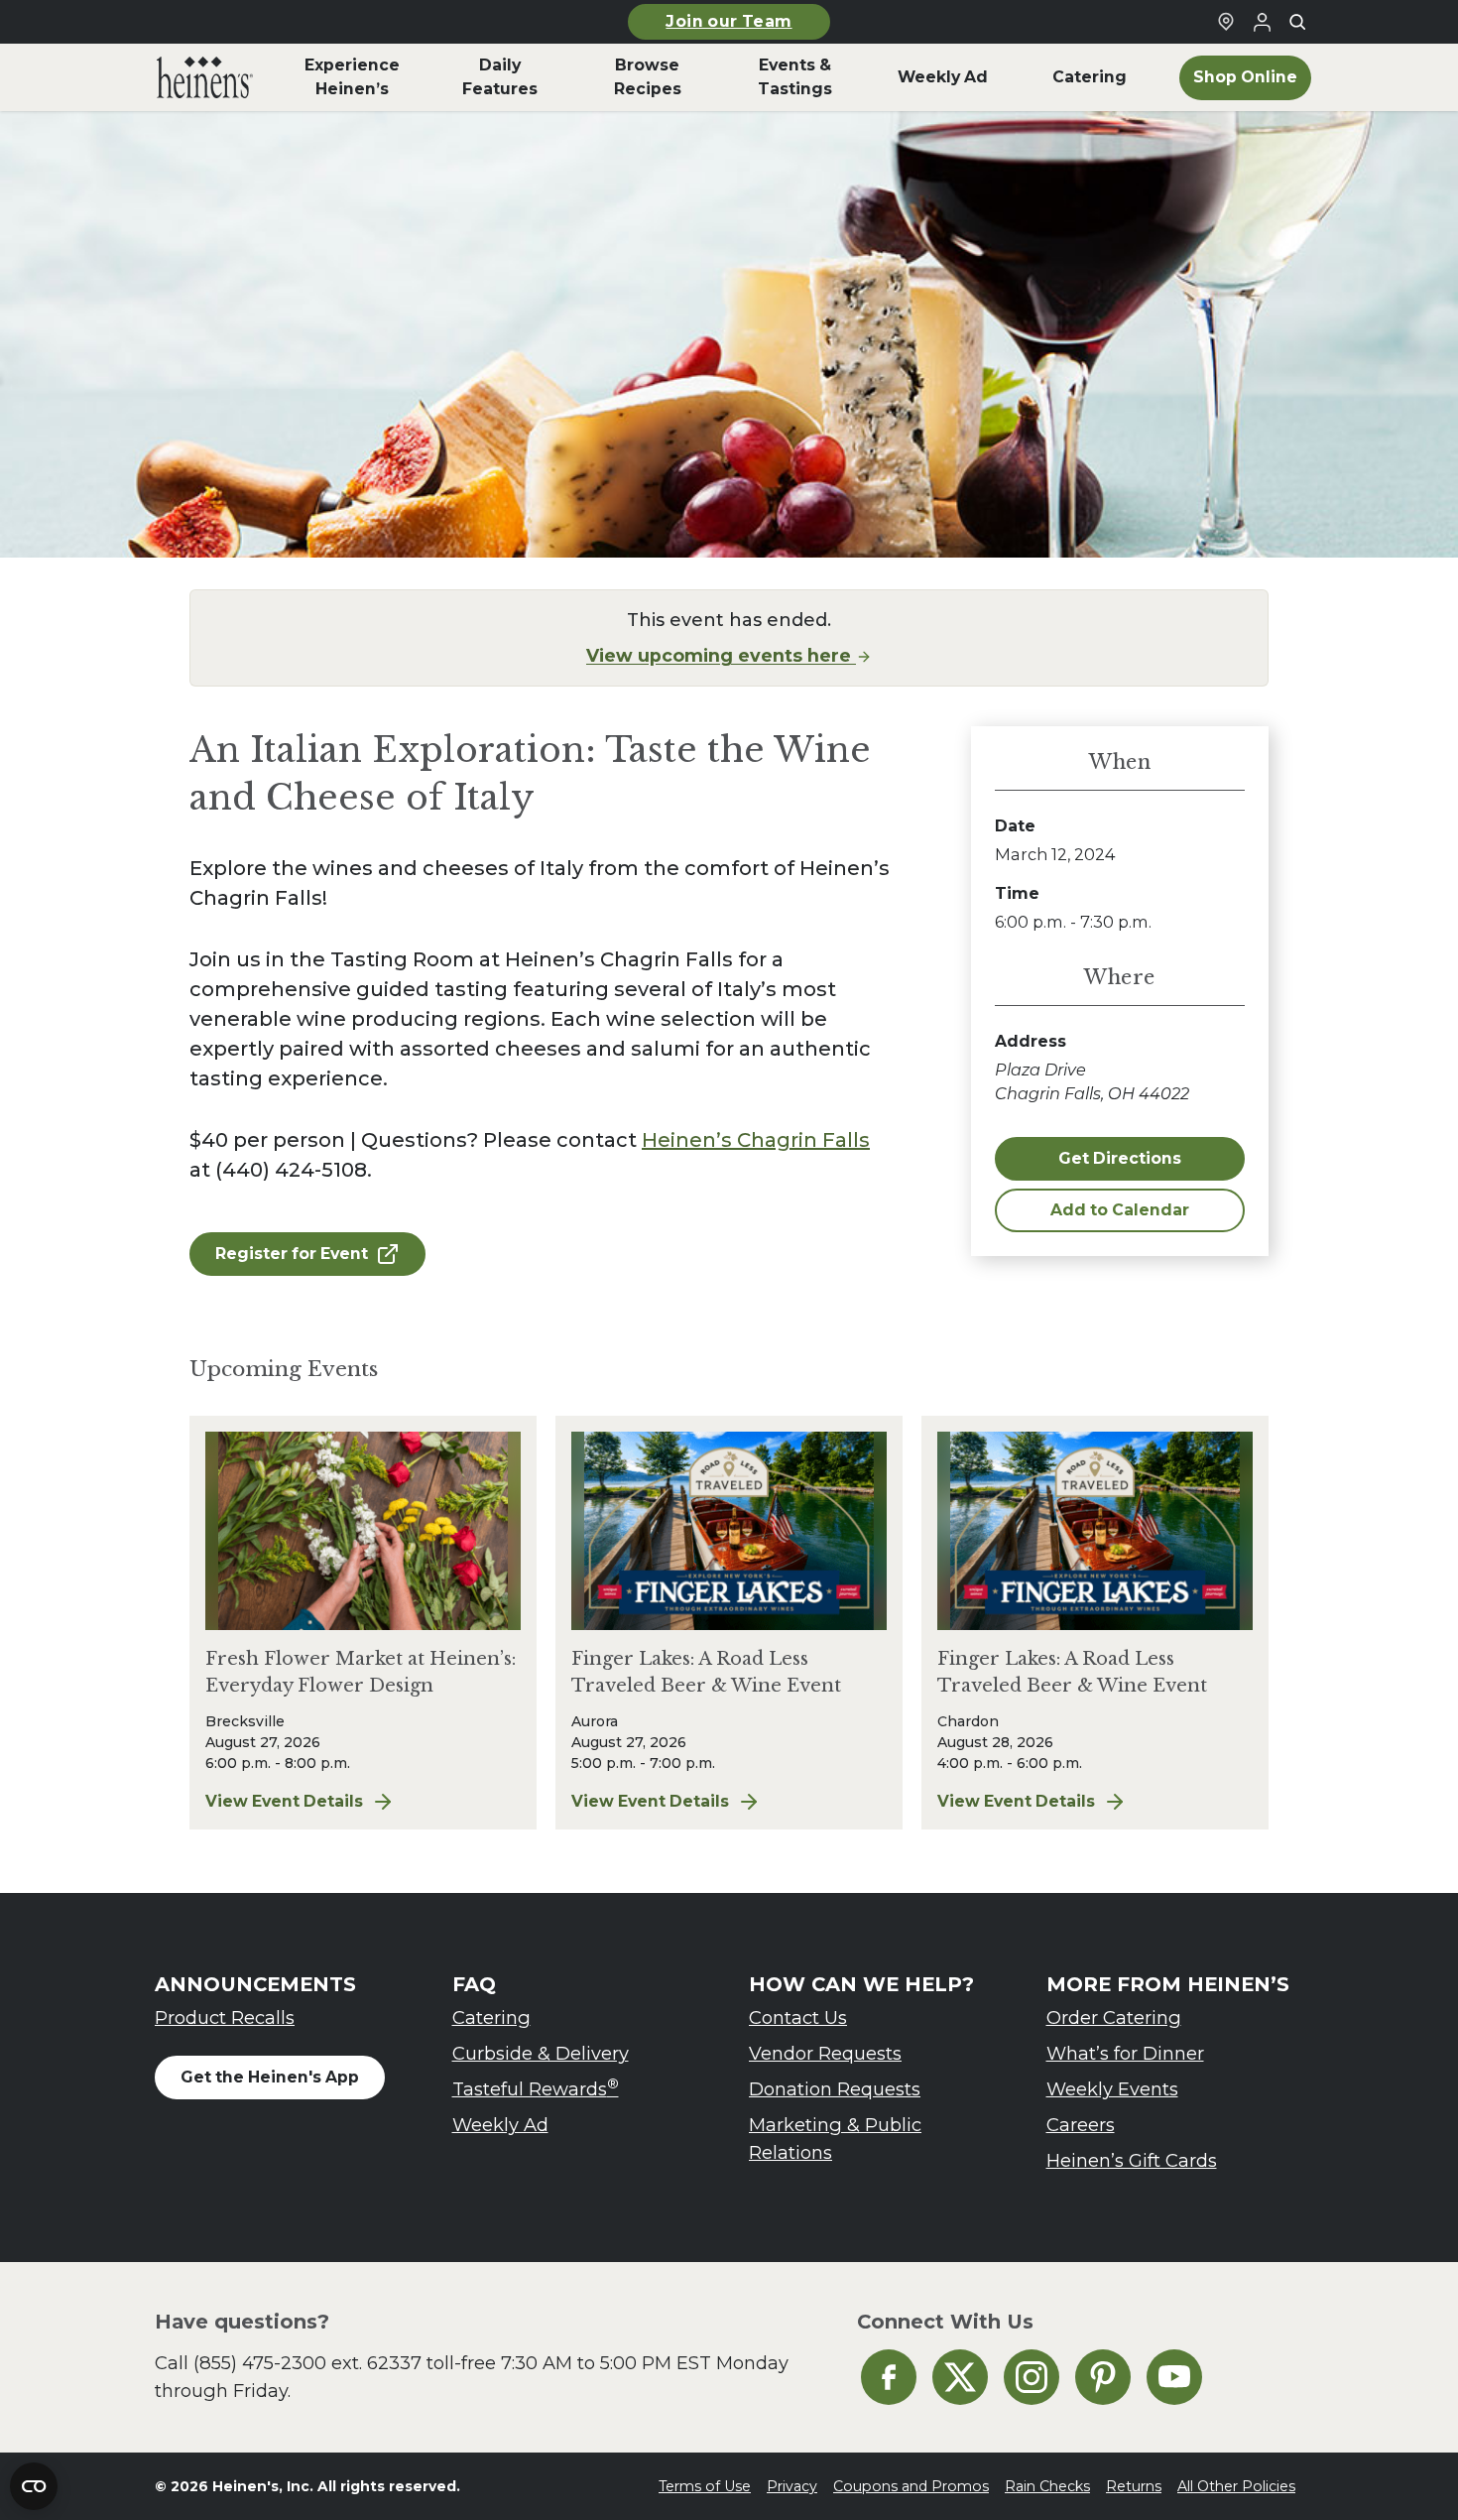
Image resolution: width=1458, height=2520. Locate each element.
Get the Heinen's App (270, 2077)
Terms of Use (705, 2486)
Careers (1081, 2125)
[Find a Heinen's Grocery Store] (1226, 22)
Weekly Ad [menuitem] (943, 77)
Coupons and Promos (911, 2486)
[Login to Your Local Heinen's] (1262, 22)
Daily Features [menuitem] (500, 77)
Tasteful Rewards (536, 2088)
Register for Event (292, 1254)
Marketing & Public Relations (835, 2139)
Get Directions (1120, 1158)
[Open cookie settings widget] (34, 2486)
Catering (491, 2017)
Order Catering (1114, 2017)
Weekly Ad (500, 2125)
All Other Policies (1236, 2486)
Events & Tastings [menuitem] (795, 77)
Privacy (792, 2486)
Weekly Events (1112, 2089)
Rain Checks (1047, 2486)
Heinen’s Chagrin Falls (756, 1140)
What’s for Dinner (1125, 2053)
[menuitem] (205, 77)
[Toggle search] (1297, 22)
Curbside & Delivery (541, 2053)
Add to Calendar (1120, 1210)
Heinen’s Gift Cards (1132, 2160)
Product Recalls (225, 2017)
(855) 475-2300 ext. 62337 (307, 2363)
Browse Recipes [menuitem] (648, 77)
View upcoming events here (721, 655)
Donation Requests (835, 2089)
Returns (1134, 2486)
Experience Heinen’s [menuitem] (352, 77)
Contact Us (798, 2017)
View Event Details (363, 1803)
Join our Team (729, 21)
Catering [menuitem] (1090, 77)
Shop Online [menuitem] (1245, 77)
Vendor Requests (825, 2053)
